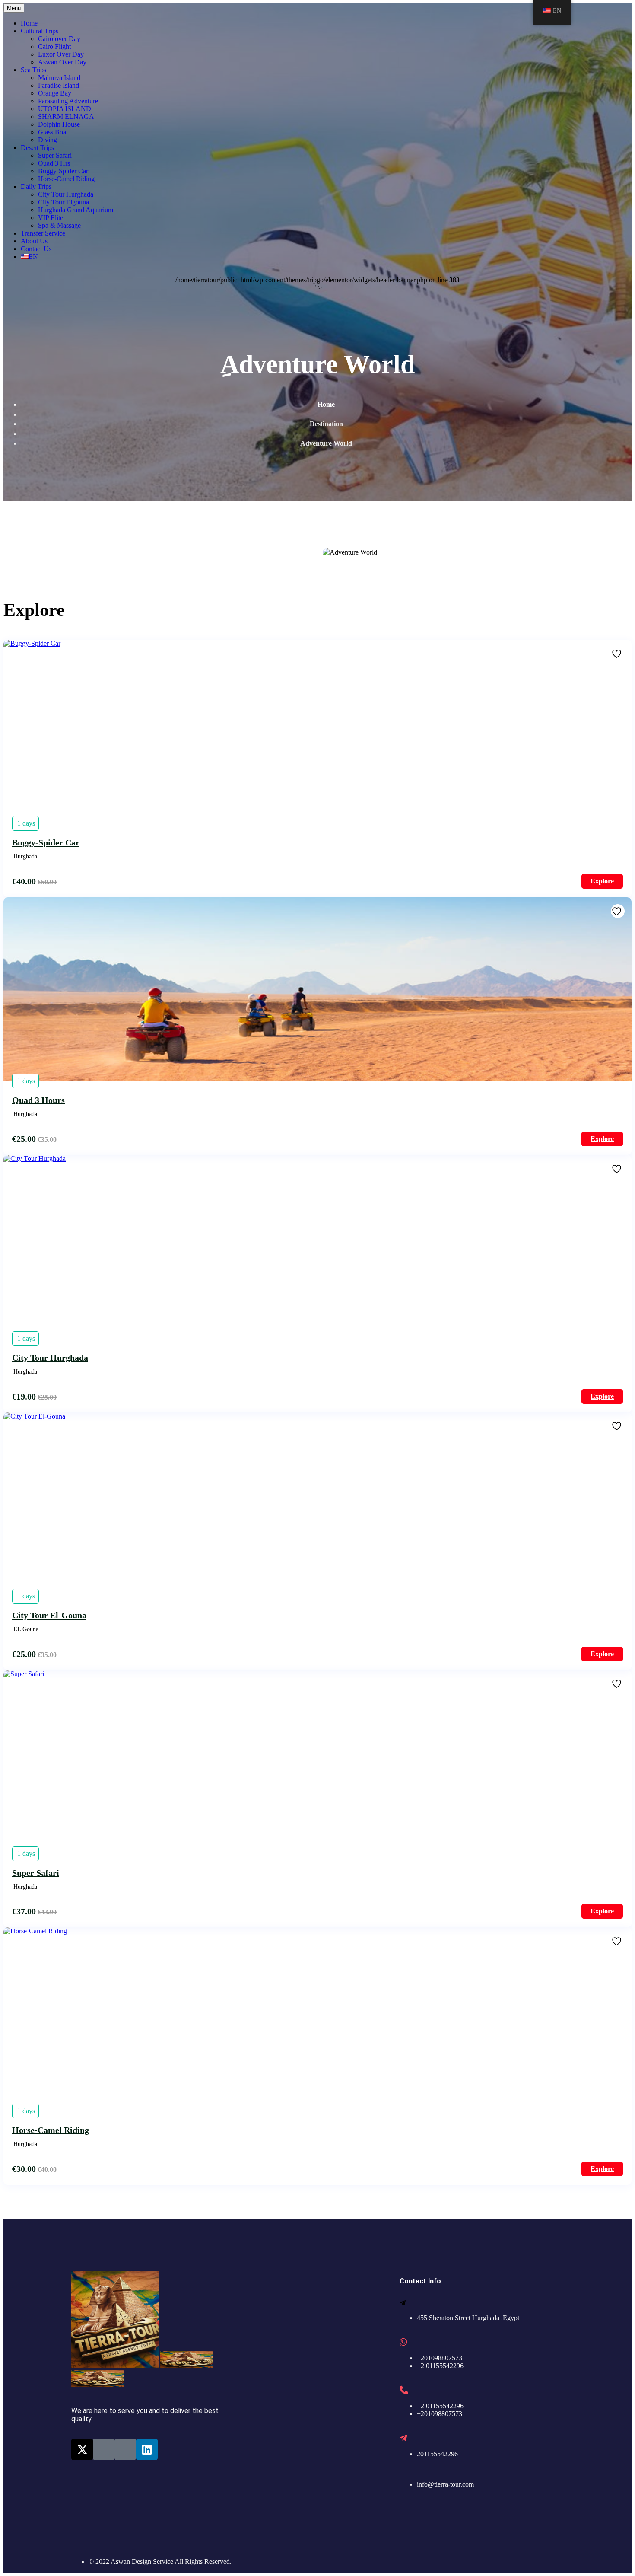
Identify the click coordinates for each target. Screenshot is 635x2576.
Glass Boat (53, 132)
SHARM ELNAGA (66, 116)
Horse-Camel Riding (66, 179)
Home (29, 23)
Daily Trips (36, 187)
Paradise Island (59, 85)
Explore (602, 881)
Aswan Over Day (62, 62)
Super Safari (55, 155)
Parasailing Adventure (68, 101)
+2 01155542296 (440, 2366)
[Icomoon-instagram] (125, 2449)
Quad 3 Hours (38, 1100)
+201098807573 (440, 2358)
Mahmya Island (59, 78)
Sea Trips (33, 70)
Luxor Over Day (61, 54)
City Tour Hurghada (66, 194)
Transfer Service (43, 233)
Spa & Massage (59, 225)
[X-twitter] (82, 2449)
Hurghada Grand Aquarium (76, 210)
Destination (326, 424)
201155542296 (437, 2454)
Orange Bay (55, 93)
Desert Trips (37, 148)
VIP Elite (51, 218)
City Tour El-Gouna (49, 1615)
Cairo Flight (54, 46)
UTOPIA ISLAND (65, 109)
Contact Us (36, 249)
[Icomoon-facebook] (104, 2449)
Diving (48, 140)
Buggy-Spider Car (63, 171)
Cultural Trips (40, 31)
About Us (34, 241)
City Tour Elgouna (63, 202)
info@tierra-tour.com (445, 2484)
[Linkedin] (147, 2449)
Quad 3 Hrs (54, 163)
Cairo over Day (59, 39)
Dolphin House (59, 124)
